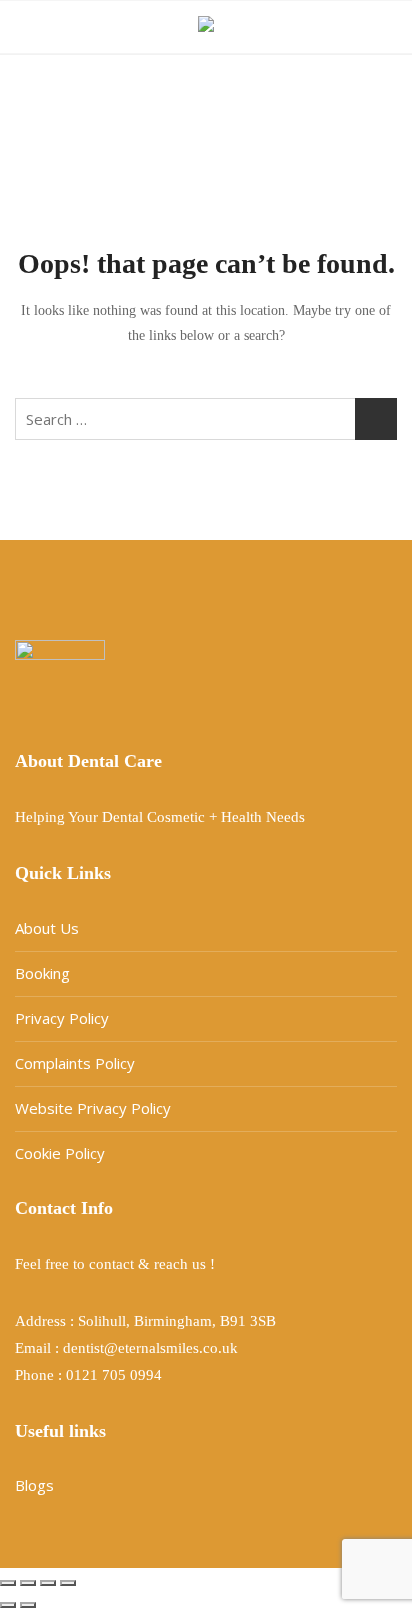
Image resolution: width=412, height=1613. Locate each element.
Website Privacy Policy (93, 1108)
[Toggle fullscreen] (28, 1583)
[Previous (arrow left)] (8, 1605)
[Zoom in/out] (8, 1583)
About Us (47, 928)
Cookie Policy (60, 1153)
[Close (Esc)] (68, 1583)
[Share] (48, 1583)
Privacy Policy (62, 1018)
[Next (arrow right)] (28, 1605)
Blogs (34, 1485)
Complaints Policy (75, 1063)
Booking (42, 973)
